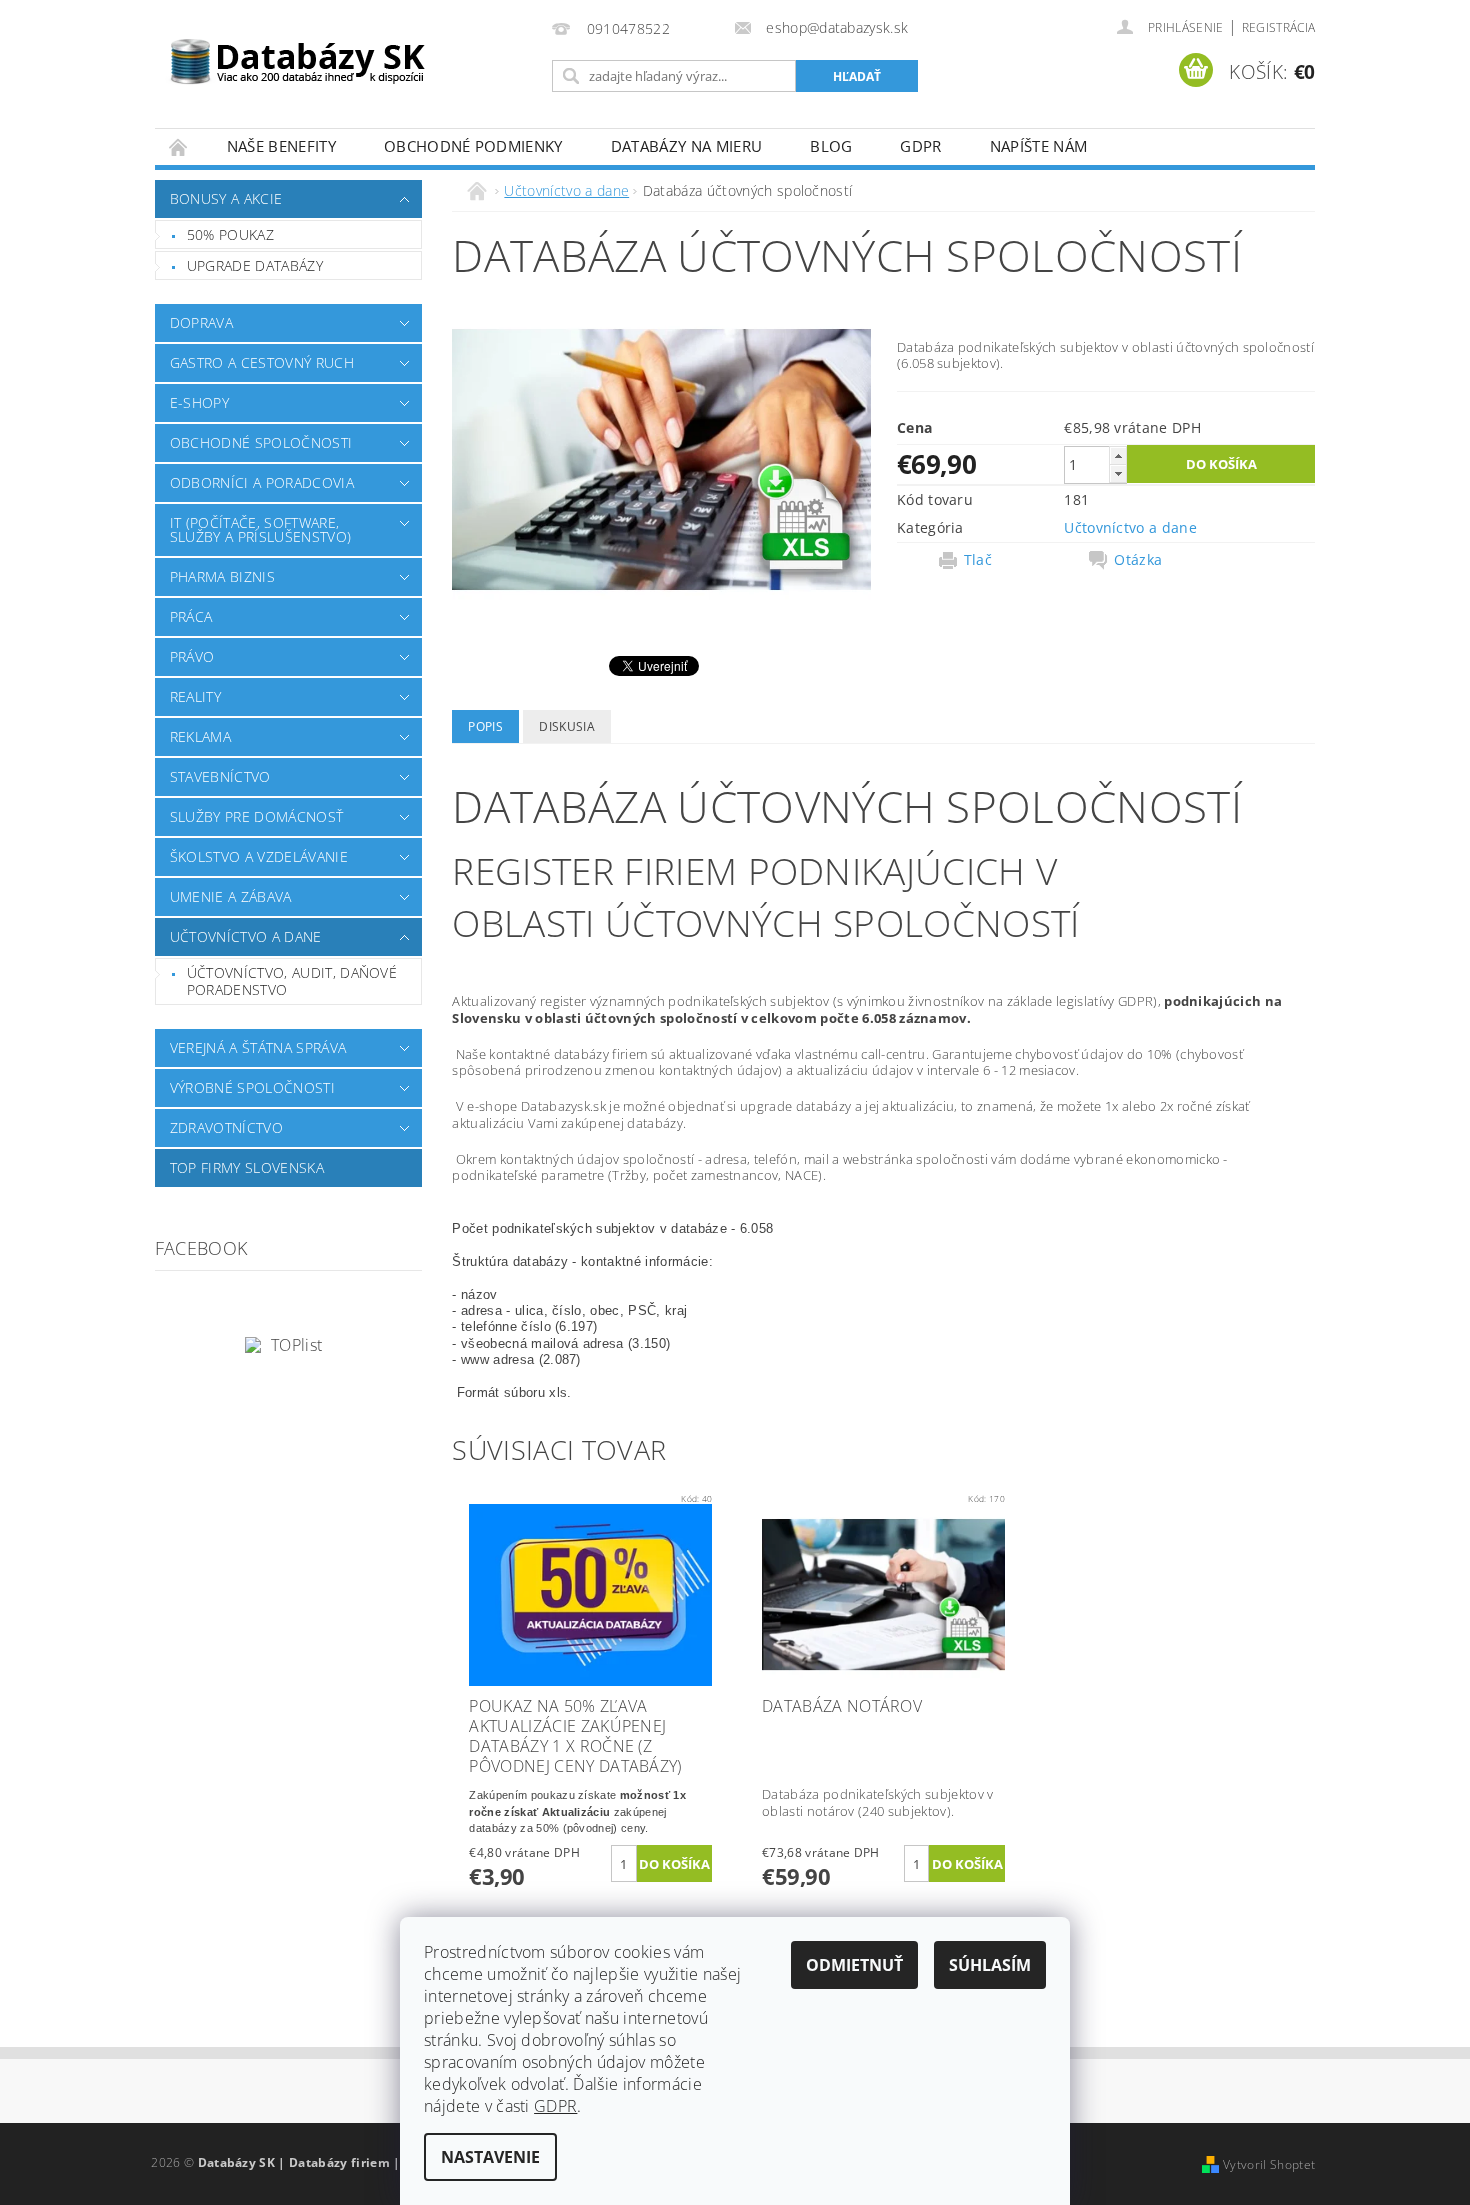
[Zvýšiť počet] (1118, 455)
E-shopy (199, 402)
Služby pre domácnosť (256, 816)
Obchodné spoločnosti (261, 442)
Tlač (978, 560)
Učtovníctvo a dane (246, 936)
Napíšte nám (1039, 146)
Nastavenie (490, 2157)
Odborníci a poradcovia (262, 482)
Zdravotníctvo (226, 1127)
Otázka (1138, 560)
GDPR (920, 146)
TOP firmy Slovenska (247, 1167)
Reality (195, 696)
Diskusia (567, 726)
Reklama (200, 736)
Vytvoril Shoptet (1269, 2164)
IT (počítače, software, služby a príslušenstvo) (260, 529)
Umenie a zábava (231, 896)
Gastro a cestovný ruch (262, 362)
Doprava (201, 322)
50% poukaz (230, 234)
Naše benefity (281, 146)
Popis (485, 726)
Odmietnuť (854, 1965)
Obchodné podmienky (473, 146)
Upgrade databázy (255, 265)
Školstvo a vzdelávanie (259, 856)
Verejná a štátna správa (258, 1047)
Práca (191, 616)
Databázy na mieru (686, 146)
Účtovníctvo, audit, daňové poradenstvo (292, 981)
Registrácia (1279, 27)
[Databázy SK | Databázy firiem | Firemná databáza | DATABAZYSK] (298, 50)
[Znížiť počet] (1118, 473)
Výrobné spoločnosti (252, 1087)
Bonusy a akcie (226, 198)
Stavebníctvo (220, 776)
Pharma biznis (222, 576)
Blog (831, 146)
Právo (192, 656)
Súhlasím (990, 1965)
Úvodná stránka (179, 146)
